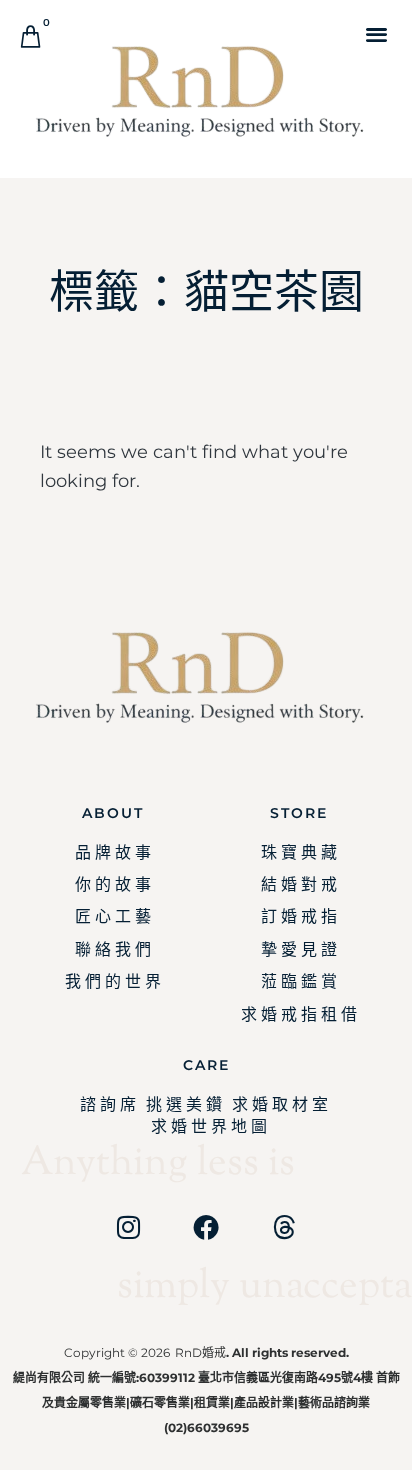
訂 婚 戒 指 (299, 916)
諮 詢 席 (108, 1104)
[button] (376, 33)
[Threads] (284, 1227)
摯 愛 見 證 (299, 949)
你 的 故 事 (113, 884)
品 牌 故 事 (113, 852)
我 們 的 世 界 (113, 981)
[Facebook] (206, 1227)
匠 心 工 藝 (113, 916)
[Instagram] (128, 1227)
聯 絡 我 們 (113, 949)
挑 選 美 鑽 (184, 1104)
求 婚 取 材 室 (280, 1104)
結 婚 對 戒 (299, 884)
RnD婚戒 (200, 1352)
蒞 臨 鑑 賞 (299, 981)
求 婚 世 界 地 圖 (209, 1126)
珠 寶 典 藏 (299, 852)
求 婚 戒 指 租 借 (299, 1014)
